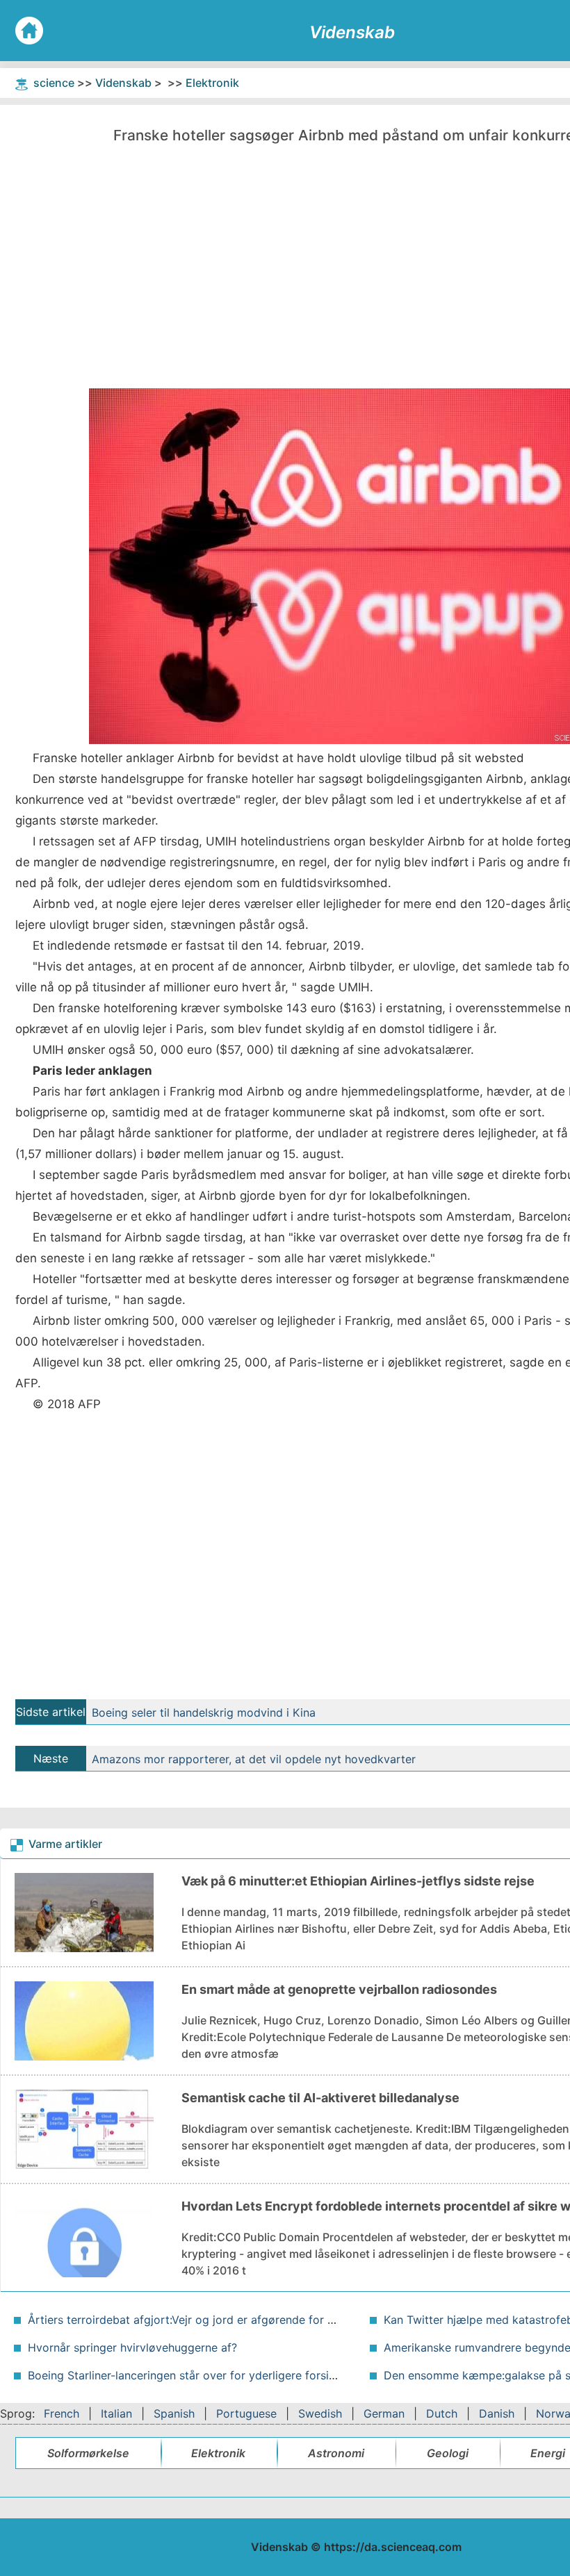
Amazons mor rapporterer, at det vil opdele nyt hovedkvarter (254, 1759)
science (54, 83)
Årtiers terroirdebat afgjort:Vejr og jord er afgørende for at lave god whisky (227, 2320)
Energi (548, 2453)
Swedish (320, 2413)
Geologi (448, 2453)
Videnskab (123, 83)
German (384, 2413)
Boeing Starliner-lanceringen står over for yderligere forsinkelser (197, 2375)
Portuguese (246, 2413)
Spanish (174, 2413)
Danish (497, 2413)
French (62, 2413)
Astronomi (336, 2453)
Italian (116, 2413)
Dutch (442, 2413)
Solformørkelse (88, 2453)
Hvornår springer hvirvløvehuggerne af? (132, 2347)
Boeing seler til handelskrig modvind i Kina (204, 1712)
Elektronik (212, 83)
